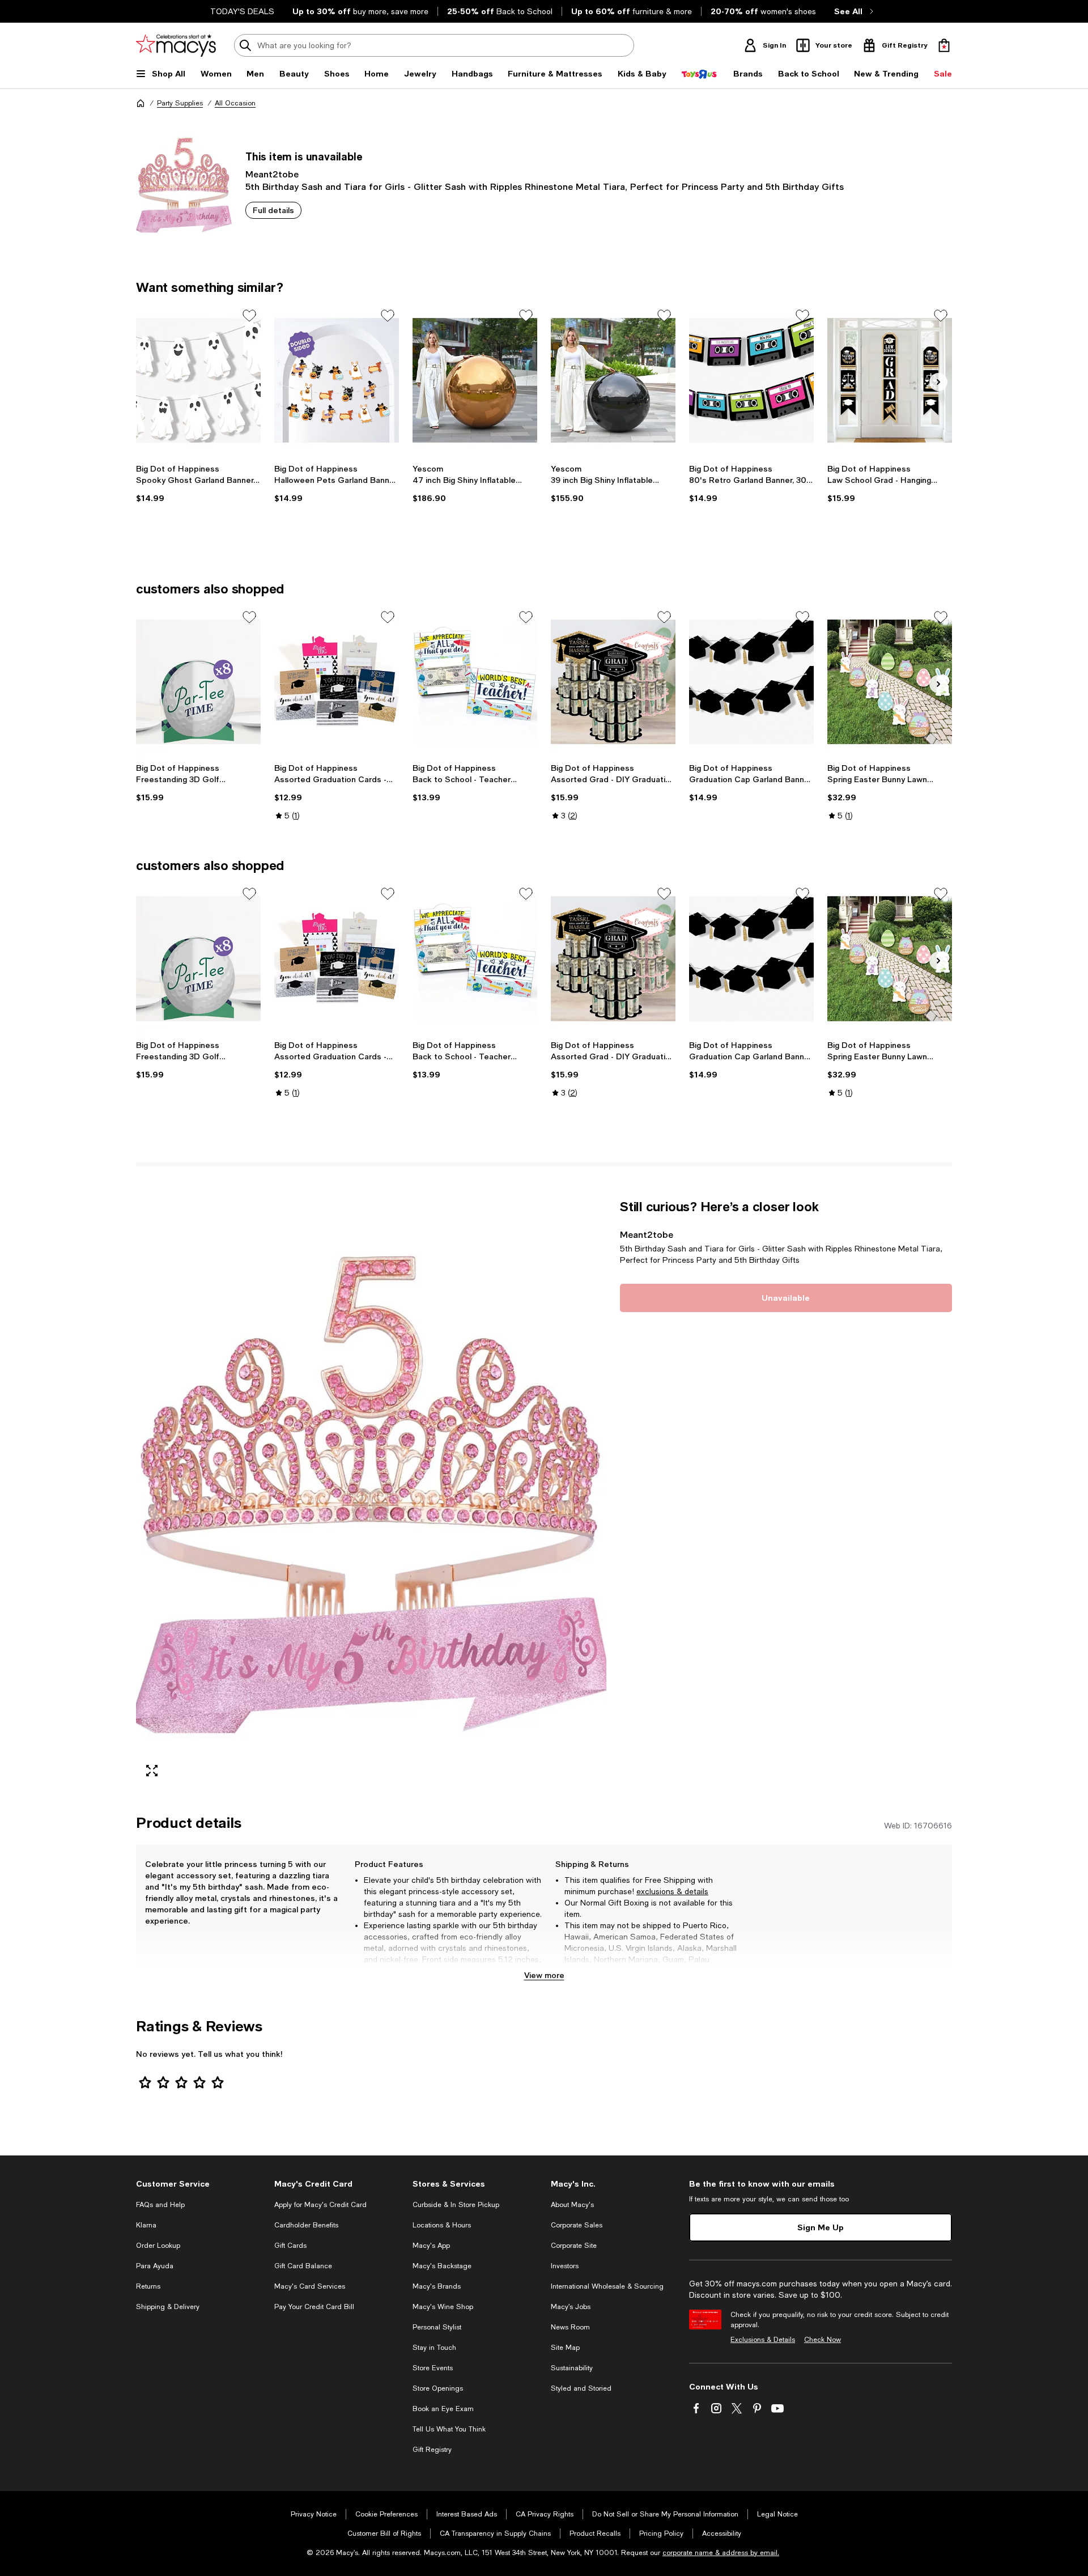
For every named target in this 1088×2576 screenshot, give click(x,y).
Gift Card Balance (303, 2266)
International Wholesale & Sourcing (607, 2286)
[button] (371, 1493)
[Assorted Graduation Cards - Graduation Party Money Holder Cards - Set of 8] (337, 682)
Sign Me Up (821, 2227)
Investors (565, 2266)
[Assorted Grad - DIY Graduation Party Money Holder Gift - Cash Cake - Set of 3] (613, 682)
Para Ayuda (155, 2266)
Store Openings (438, 2388)
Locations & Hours (442, 2225)
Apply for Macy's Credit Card (320, 2205)
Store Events (433, 2368)
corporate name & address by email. (721, 2553)
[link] (198, 483)
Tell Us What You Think (449, 2429)
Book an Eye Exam (443, 2409)
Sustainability (572, 2368)
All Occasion (235, 103)
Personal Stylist (437, 2327)
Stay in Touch (434, 2348)
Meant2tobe (272, 174)
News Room (570, 2327)
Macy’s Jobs (571, 2307)
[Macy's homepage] (141, 103)
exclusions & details (672, 1891)
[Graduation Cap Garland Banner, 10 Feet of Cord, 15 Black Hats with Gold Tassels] (751, 682)
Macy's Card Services (310, 2286)
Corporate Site (574, 2246)
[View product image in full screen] (152, 1771)
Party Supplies (180, 103)
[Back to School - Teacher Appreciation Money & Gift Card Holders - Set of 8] (475, 682)
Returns (148, 2286)
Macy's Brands (437, 2286)
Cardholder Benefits (306, 2225)
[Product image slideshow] (371, 1493)
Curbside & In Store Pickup (456, 2205)
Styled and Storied (581, 2388)
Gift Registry (432, 2450)
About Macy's (572, 2205)
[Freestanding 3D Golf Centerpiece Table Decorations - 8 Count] (198, 682)
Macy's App (431, 2246)
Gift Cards (290, 2246)
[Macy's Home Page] (176, 45)
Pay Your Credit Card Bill (314, 2307)
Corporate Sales (577, 2225)
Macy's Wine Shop (443, 2307)
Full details (273, 210)
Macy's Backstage (442, 2266)
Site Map (565, 2348)
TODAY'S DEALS (242, 11)
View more (544, 1975)
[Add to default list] (249, 316)
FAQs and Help (160, 2205)
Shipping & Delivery (168, 2307)
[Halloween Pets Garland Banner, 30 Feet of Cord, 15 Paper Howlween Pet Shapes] (337, 380)
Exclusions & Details (763, 2340)
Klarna (146, 2225)
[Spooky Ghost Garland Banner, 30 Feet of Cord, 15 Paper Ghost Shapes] (198, 380)
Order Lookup (158, 2246)
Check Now (823, 2340)
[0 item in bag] (944, 45)
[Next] (938, 382)
